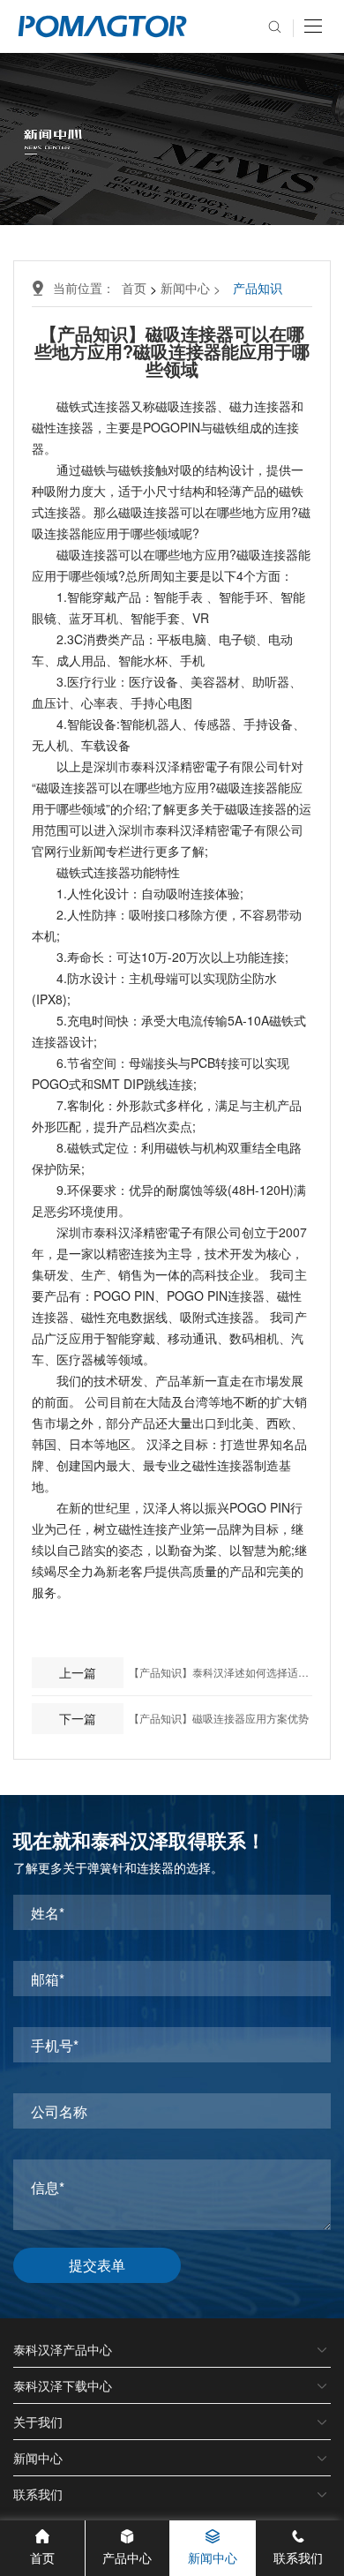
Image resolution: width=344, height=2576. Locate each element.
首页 (134, 288)
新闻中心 (192, 288)
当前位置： (87, 288)
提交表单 (97, 2265)
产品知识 (258, 288)
